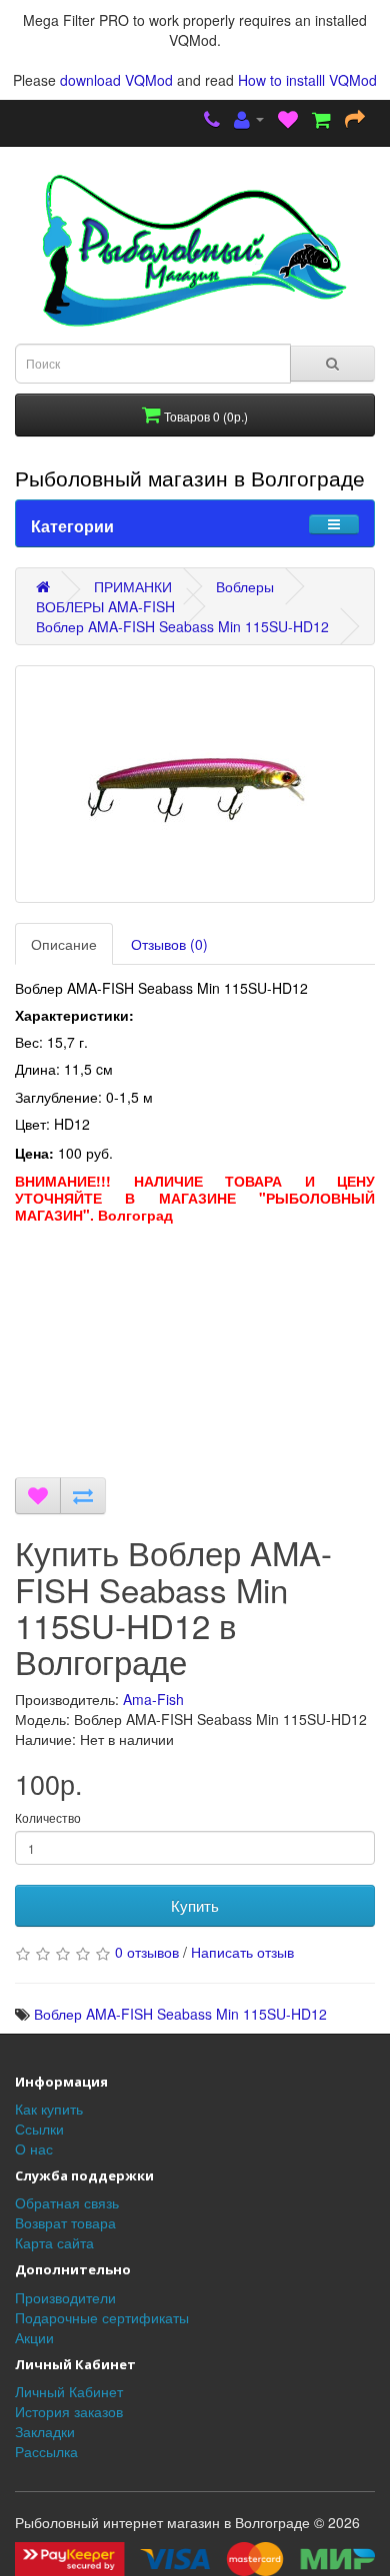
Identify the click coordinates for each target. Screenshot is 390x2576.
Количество (48, 1817)
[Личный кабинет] (249, 121)
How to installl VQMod (307, 80)
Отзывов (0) (169, 944)
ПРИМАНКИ (133, 586)
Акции (34, 2337)
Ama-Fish (153, 1699)
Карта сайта (54, 2242)
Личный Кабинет (69, 2391)
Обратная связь (67, 2202)
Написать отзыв (242, 1952)
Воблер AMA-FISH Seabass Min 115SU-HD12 (182, 626)
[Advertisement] (195, 1355)
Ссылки (39, 2129)
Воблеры (245, 586)
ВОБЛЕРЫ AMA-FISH (105, 606)
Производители (65, 2297)
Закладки (45, 2431)
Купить (195, 1905)
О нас (34, 2148)
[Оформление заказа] (355, 121)
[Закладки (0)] (288, 121)
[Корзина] (321, 121)
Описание (64, 944)
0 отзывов (147, 1952)
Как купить (49, 2109)
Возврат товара (65, 2222)
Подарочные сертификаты (102, 2317)
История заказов (69, 2411)
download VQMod (116, 80)
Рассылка (46, 2451)
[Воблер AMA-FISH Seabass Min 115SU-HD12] (195, 784)
